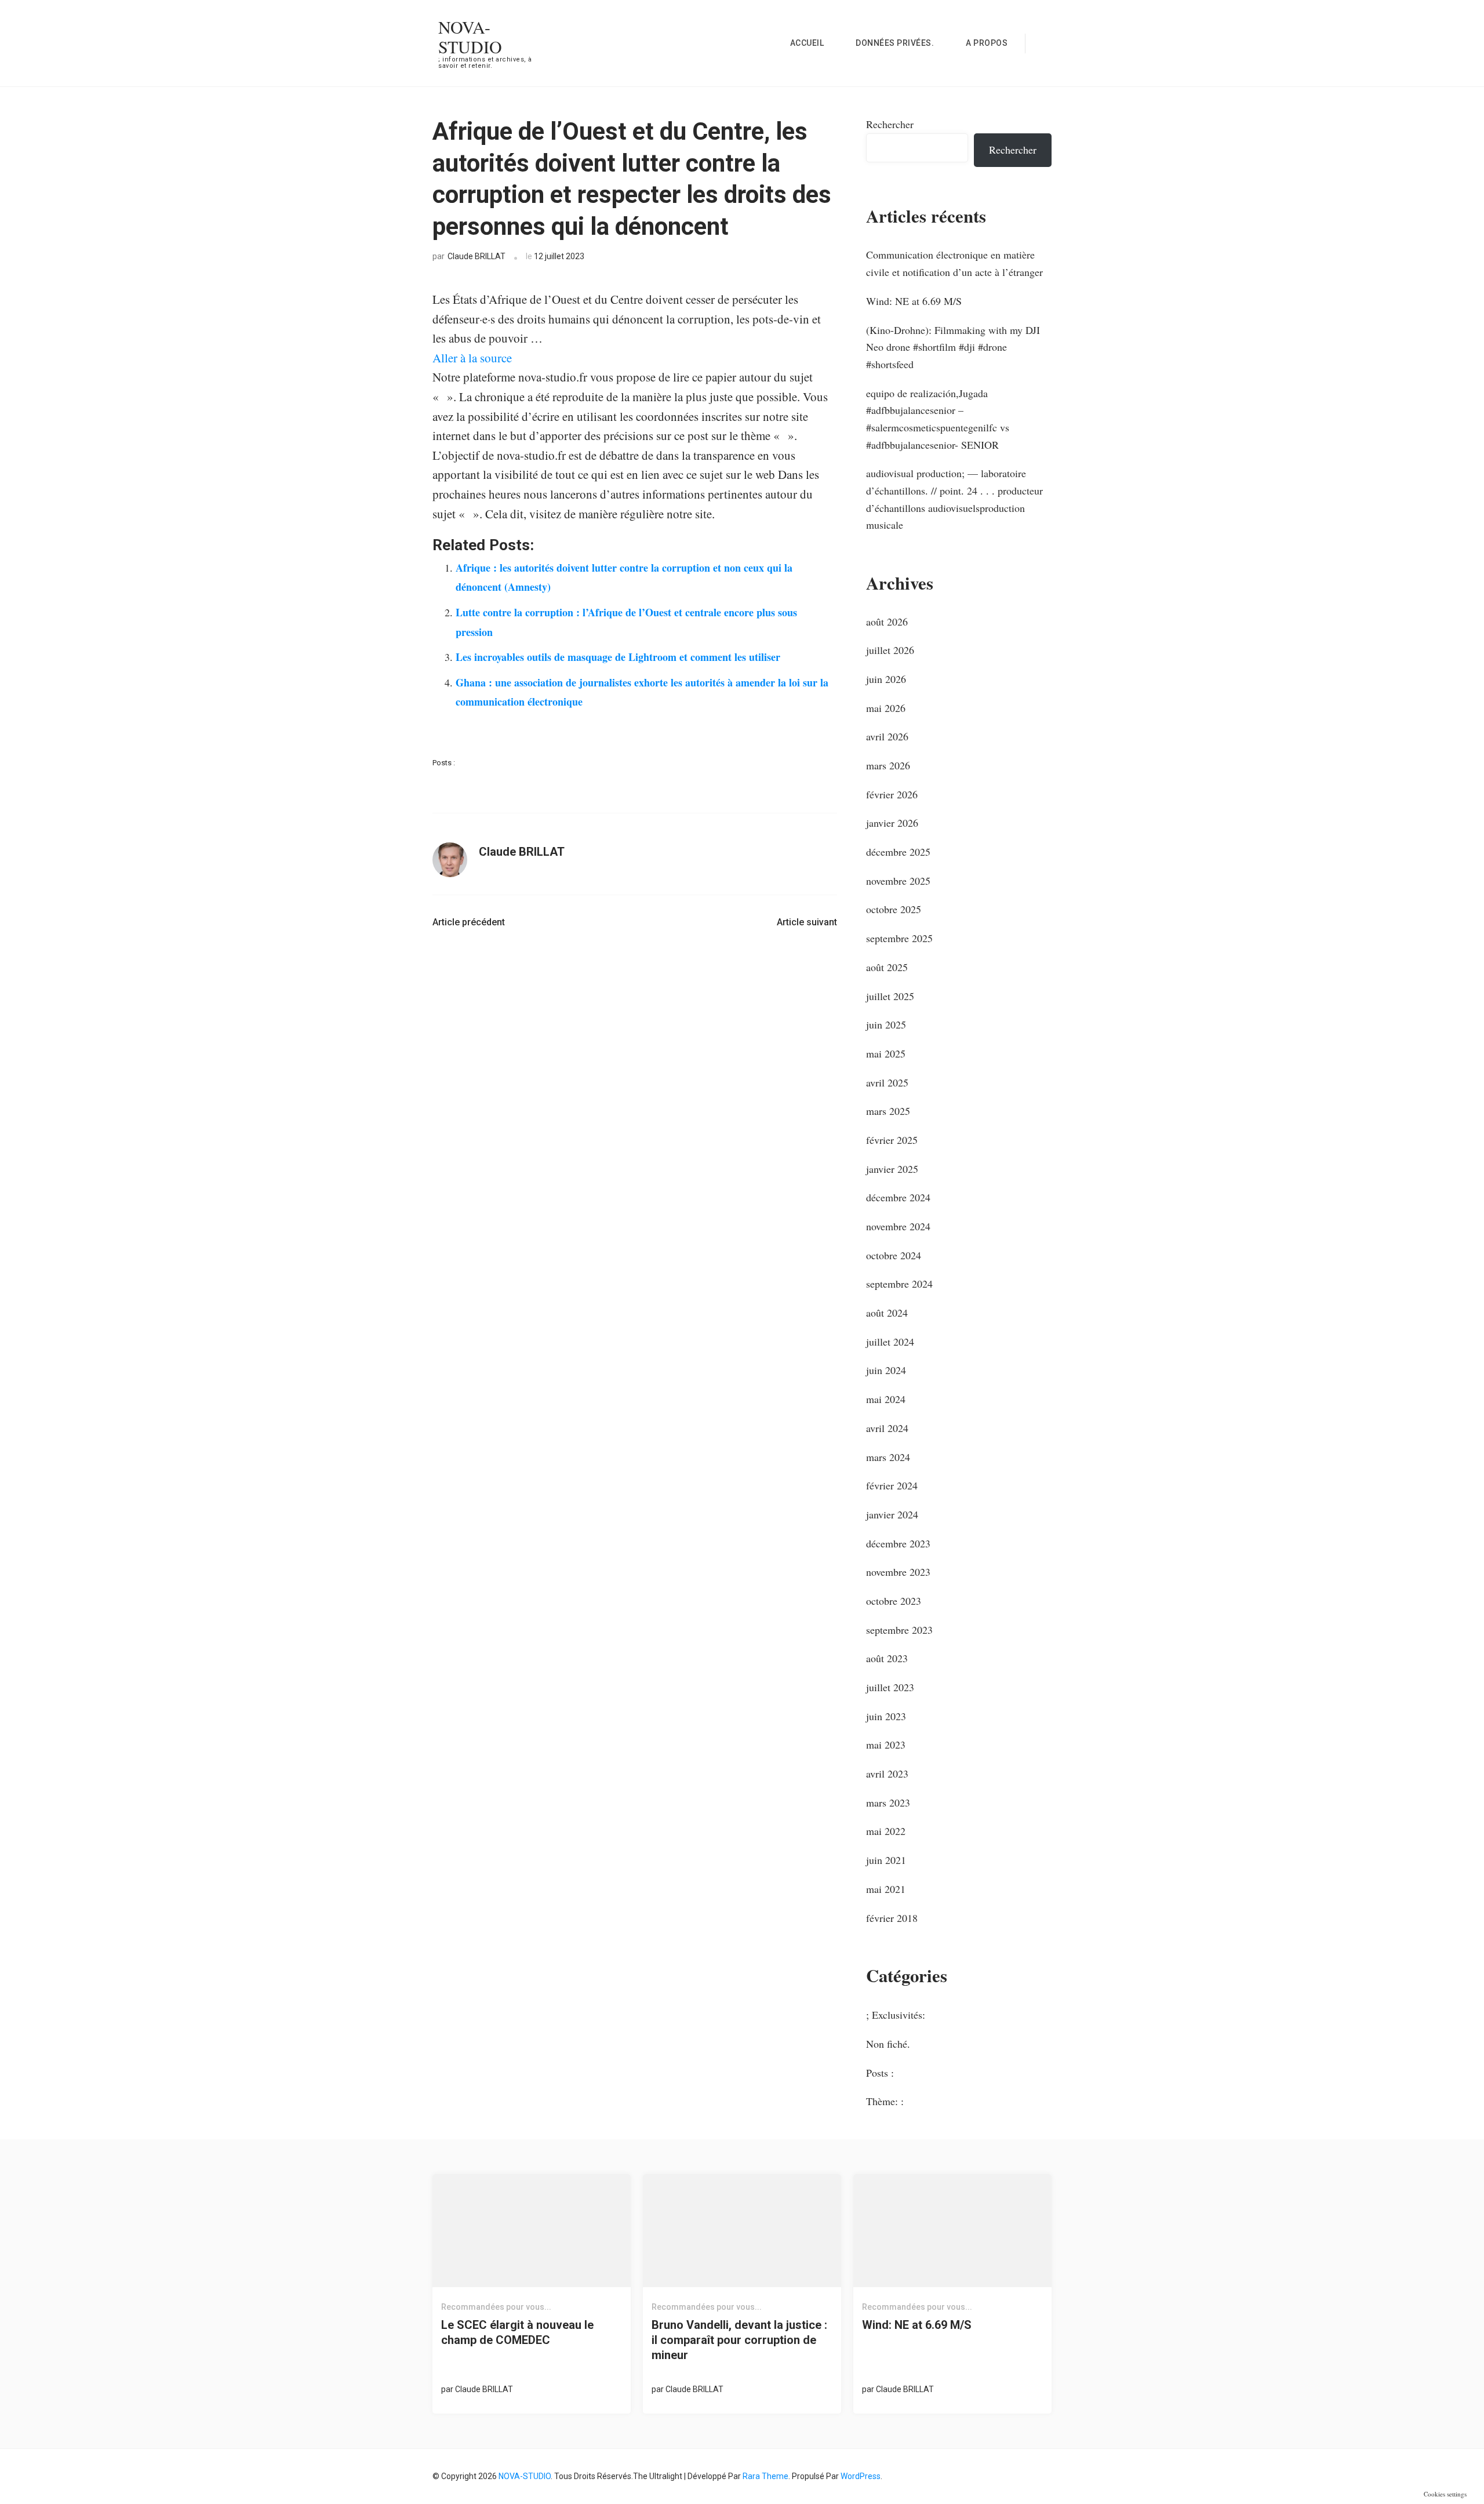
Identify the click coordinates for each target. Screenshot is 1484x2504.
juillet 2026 (890, 650)
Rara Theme (765, 2476)
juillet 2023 (890, 1687)
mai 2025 (886, 1053)
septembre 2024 (899, 1284)
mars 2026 (888, 765)
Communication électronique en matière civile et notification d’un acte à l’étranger (954, 263)
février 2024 (892, 1485)
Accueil (807, 43)
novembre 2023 (898, 1572)
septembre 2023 (899, 1630)
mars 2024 (888, 1457)
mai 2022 (886, 1831)
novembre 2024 (898, 1226)
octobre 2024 (894, 1255)
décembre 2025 (898, 852)
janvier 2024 (892, 1514)
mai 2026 (886, 708)
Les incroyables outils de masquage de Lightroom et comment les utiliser (618, 657)
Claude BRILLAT (477, 256)
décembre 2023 (898, 1543)
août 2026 (887, 622)
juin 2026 (886, 679)
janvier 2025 (892, 1169)
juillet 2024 (890, 1342)
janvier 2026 (892, 823)
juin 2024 (886, 1370)
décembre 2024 (898, 1197)
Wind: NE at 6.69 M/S (914, 301)
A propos (987, 43)
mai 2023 (886, 1745)
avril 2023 (887, 1773)
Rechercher (890, 124)
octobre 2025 (894, 909)
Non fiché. (888, 2044)
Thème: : (885, 2101)
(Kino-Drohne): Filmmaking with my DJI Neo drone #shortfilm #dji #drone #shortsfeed (953, 347)
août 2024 (887, 1313)
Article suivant (807, 922)
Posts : (444, 763)
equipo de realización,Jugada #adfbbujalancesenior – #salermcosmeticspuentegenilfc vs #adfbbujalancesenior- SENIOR (938, 419)
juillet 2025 (890, 996)
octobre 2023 (894, 1601)
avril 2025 (887, 1082)
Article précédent (469, 922)
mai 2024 (886, 1399)
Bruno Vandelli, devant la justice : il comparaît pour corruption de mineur (739, 2340)
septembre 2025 (899, 938)
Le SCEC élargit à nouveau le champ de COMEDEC (517, 2332)
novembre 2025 (898, 881)
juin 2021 (886, 1860)
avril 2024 (887, 1428)
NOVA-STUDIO (470, 37)
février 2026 (892, 794)
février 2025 (892, 1140)
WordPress (861, 2476)
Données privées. (895, 43)
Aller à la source (472, 358)
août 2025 (887, 967)
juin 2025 (886, 1024)
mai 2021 (886, 1889)
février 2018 (892, 1918)
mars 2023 (888, 1802)
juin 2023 (886, 1716)
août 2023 (887, 1658)
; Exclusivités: (896, 2015)
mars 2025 (888, 1111)
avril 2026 (887, 736)
